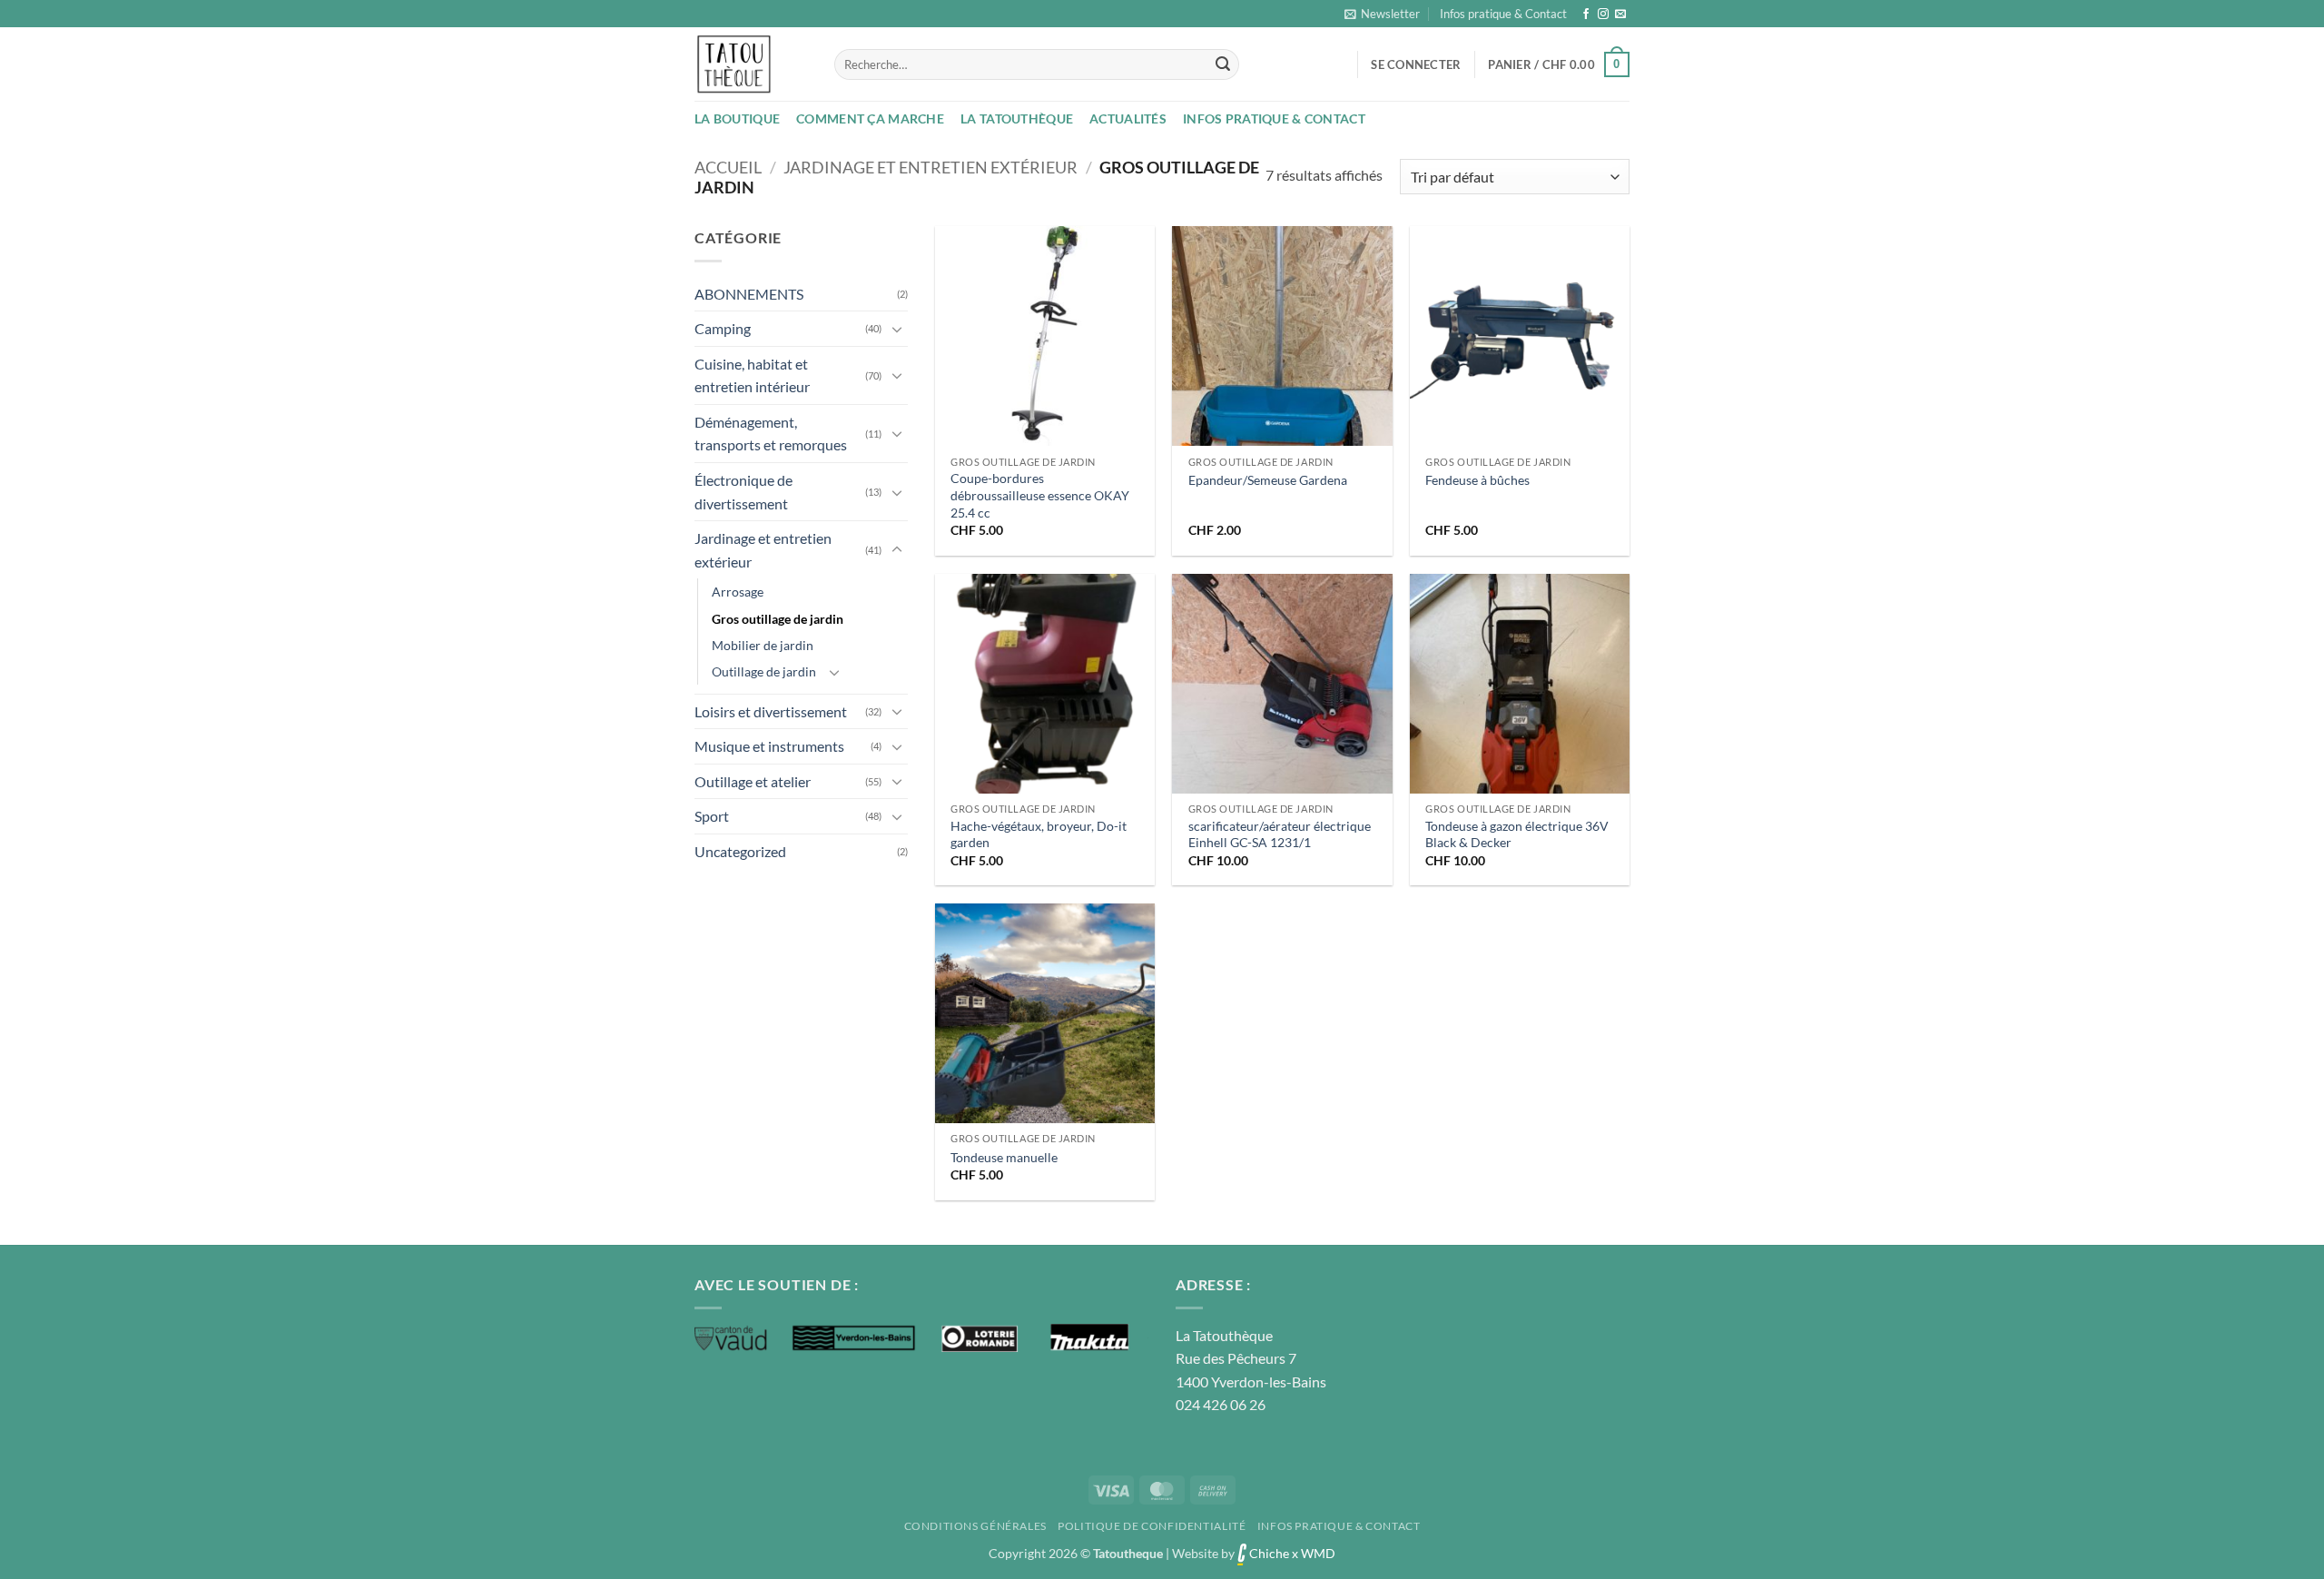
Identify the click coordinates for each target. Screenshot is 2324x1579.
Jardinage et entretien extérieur (931, 167)
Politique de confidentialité (1152, 1526)
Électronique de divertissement (743, 492)
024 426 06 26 (1221, 1404)
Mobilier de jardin (763, 645)
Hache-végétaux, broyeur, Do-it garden (1039, 834)
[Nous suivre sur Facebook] (1586, 15)
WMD (1318, 1553)
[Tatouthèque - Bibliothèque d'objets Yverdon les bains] (751, 64)
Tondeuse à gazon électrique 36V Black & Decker (1517, 834)
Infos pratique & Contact (1503, 14)
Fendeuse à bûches (1477, 480)
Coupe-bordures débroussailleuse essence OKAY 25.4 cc (1040, 495)
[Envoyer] (1223, 64)
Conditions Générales (975, 1526)
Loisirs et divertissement (771, 711)
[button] (1382, 14)
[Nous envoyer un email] (1620, 15)
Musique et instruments (769, 746)
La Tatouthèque (1017, 118)
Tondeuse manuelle (1004, 1157)
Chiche (1268, 1553)
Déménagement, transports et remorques (771, 434)
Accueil (728, 167)
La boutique (737, 118)
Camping (723, 328)
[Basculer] (897, 329)
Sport (712, 816)
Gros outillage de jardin (778, 619)
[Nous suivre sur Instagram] (1603, 15)
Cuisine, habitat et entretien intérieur (752, 375)
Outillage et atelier (753, 781)
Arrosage (738, 592)
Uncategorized (740, 851)
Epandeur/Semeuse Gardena (1268, 480)
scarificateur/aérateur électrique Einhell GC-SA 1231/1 (1280, 834)
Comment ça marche (870, 118)
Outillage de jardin (764, 671)
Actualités (1128, 118)
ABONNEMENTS (749, 294)
